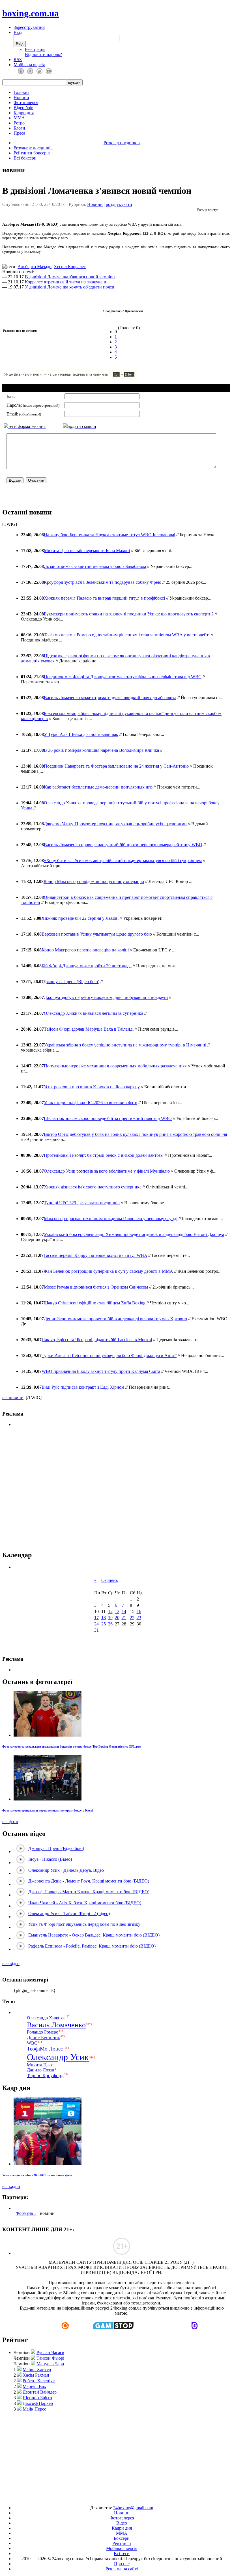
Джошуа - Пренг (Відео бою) (71, 982)
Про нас (122, 2564)
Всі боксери (25, 158)
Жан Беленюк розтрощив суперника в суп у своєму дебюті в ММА (108, 1271)
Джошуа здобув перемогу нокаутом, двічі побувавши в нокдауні (106, 997)
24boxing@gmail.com (133, 2508)
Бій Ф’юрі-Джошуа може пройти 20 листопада (87, 966)
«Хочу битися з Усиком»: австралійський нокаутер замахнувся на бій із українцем (123, 861)
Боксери (122, 2538)
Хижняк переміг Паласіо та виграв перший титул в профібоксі (104, 598)
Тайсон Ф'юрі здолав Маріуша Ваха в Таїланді (89, 1029)
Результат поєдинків (33, 148)
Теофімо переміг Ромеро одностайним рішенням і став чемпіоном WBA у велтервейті (127, 635)
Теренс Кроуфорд (45, 2076)
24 (96, 1624)
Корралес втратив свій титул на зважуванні (67, 282)
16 (139, 1611)
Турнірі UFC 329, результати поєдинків (82, 1203)
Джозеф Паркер (38, 2403)
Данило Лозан (41, 2070)
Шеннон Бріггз (37, 2398)
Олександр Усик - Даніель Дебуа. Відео (66, 1870)
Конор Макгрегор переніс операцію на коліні (85, 950)
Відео (122, 2523)
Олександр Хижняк (46, 2018)
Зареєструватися (29, 27)
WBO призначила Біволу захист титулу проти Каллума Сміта (101, 1371)
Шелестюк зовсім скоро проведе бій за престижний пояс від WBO (108, 1118)
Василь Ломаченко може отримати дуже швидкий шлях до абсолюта (110, 698)
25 (104, 1624)
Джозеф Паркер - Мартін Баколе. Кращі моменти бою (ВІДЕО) (89, 1892)
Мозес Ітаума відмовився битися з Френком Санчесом (96, 1287)
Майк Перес (34, 2409)
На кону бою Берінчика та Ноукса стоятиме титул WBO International (109, 535)
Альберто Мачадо (35, 267)
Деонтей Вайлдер (40, 2392)
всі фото (10, 1822)
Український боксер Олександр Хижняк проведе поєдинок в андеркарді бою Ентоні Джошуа (134, 1234)
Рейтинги (122, 2543)
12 (110, 1611)
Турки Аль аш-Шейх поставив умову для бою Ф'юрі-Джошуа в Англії (109, 1355)
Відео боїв (23, 108)
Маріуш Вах (34, 2386)
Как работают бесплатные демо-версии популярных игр (98, 787)
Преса (19, 133)
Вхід (18, 32)
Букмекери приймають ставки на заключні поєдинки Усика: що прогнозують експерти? (129, 614)
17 (96, 1618)
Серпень (109, 1580)
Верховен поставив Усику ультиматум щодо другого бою (97, 934)
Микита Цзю (39, 2065)
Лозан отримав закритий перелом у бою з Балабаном (95, 566)
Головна (22, 92)
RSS (18, 60)
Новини (21, 97)
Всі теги (122, 2554)
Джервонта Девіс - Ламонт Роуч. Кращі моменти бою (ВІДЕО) (89, 1881)
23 (139, 1618)
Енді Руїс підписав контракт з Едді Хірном (83, 1387)
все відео (11, 1964)
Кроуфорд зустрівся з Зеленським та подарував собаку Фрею (103, 582)
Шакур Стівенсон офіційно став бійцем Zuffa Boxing (94, 1303)
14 (124, 1611)
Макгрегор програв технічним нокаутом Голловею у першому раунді (111, 1219)
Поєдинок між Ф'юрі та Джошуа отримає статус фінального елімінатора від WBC (123, 677)
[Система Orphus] (87, 377)
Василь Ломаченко (56, 2025)
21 (124, 1618)
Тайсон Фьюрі (50, 2358)
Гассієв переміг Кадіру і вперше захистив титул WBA (95, 1255)
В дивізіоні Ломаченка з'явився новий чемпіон (70, 277)
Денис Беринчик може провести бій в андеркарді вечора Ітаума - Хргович (115, 1319)
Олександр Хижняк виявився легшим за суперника (94, 1013)
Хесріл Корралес (70, 267)
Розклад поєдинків (122, 143)
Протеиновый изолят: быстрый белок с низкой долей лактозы (104, 1155)
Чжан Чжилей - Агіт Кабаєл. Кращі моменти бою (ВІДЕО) (85, 1903)
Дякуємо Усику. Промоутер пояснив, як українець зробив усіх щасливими (115, 824)
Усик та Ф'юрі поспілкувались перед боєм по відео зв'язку (84, 1924)
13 (117, 1611)
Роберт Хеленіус (39, 2381)
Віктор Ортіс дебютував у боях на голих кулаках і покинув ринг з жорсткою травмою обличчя (135, 1134)
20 (117, 1618)
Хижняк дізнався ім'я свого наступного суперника (93, 1187)
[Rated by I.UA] (103, 2498)
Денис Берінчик (43, 2038)
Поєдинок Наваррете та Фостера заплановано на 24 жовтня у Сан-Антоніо (116, 766)
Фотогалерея (26, 103)
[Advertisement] (116, 1489)
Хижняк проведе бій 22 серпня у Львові (80, 918)
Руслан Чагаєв (50, 2352)
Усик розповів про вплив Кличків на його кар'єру (92, 1087)
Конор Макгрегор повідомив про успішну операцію (94, 881)
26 (110, 1624)
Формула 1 (26, 2213)
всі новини (13, 1398)
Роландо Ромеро (43, 2032)
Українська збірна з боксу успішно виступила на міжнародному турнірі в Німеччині (126, 1045)
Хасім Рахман (36, 2375)
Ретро (19, 123)
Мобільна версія (29, 65)
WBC (32, 2043)
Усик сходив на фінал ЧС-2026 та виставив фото (91, 1103)
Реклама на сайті (122, 2569)
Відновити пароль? (43, 54)
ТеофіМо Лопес (45, 2049)
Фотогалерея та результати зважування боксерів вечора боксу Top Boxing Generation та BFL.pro (72, 1746)
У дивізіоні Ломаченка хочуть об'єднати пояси (70, 287)
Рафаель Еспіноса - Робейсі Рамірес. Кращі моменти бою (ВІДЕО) (92, 1946)
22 (132, 1618)
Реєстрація (35, 49)
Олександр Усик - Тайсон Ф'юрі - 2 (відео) (69, 1913)
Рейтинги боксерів (32, 153)
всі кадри (11, 2186)
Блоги (19, 128)
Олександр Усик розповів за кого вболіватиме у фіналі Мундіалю (107, 1171)
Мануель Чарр (50, 2364)
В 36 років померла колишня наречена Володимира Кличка (101, 750)
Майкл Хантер (37, 2369)
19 (110, 1618)
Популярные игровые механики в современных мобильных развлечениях (115, 1066)
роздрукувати (119, 204)
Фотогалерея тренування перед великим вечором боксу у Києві (48, 1810)
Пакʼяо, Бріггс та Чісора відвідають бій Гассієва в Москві (97, 1340)
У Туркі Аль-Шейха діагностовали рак (81, 734)
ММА (19, 118)
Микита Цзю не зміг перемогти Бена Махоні (87, 551)
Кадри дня (24, 113)
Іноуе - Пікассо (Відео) (50, 1859)
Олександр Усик (58, 2057)
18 (104, 1618)
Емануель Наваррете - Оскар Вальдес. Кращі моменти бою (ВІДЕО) (94, 1935)
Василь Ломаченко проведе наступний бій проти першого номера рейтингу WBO (123, 845)
